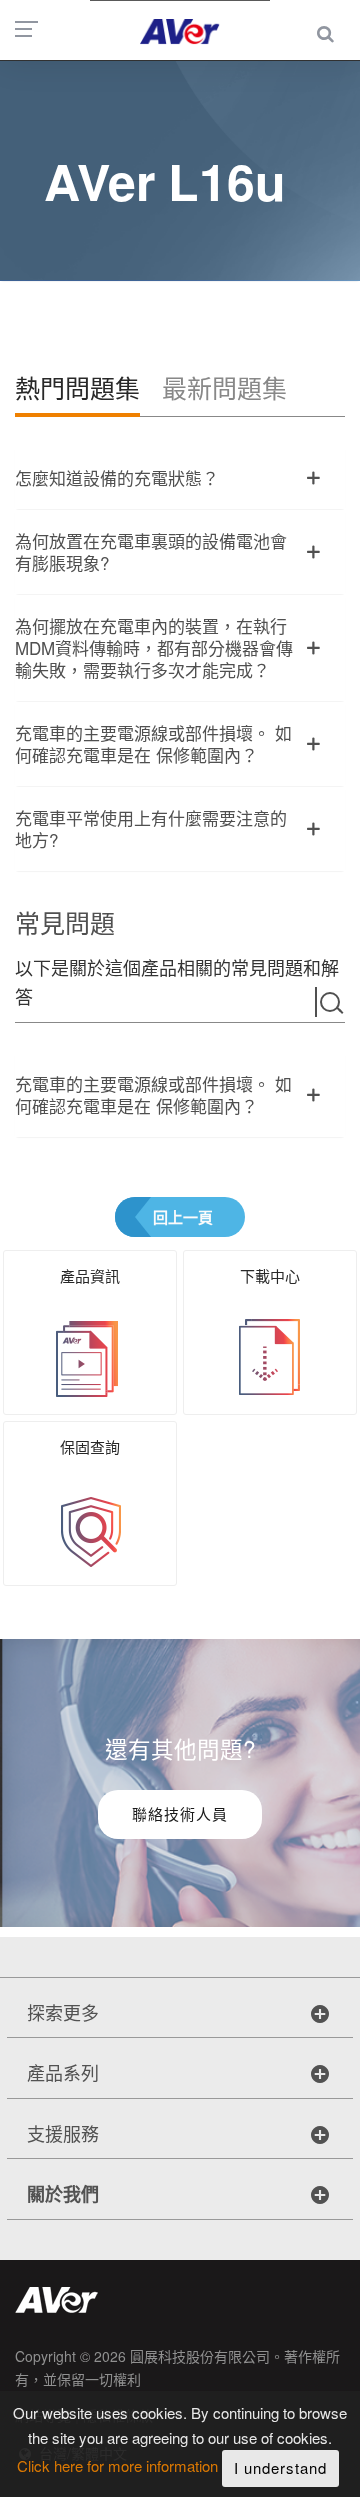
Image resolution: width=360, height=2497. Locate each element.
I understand (280, 2467)
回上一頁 (183, 1217)
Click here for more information (117, 2466)
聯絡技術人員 (180, 1813)
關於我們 (63, 2194)
